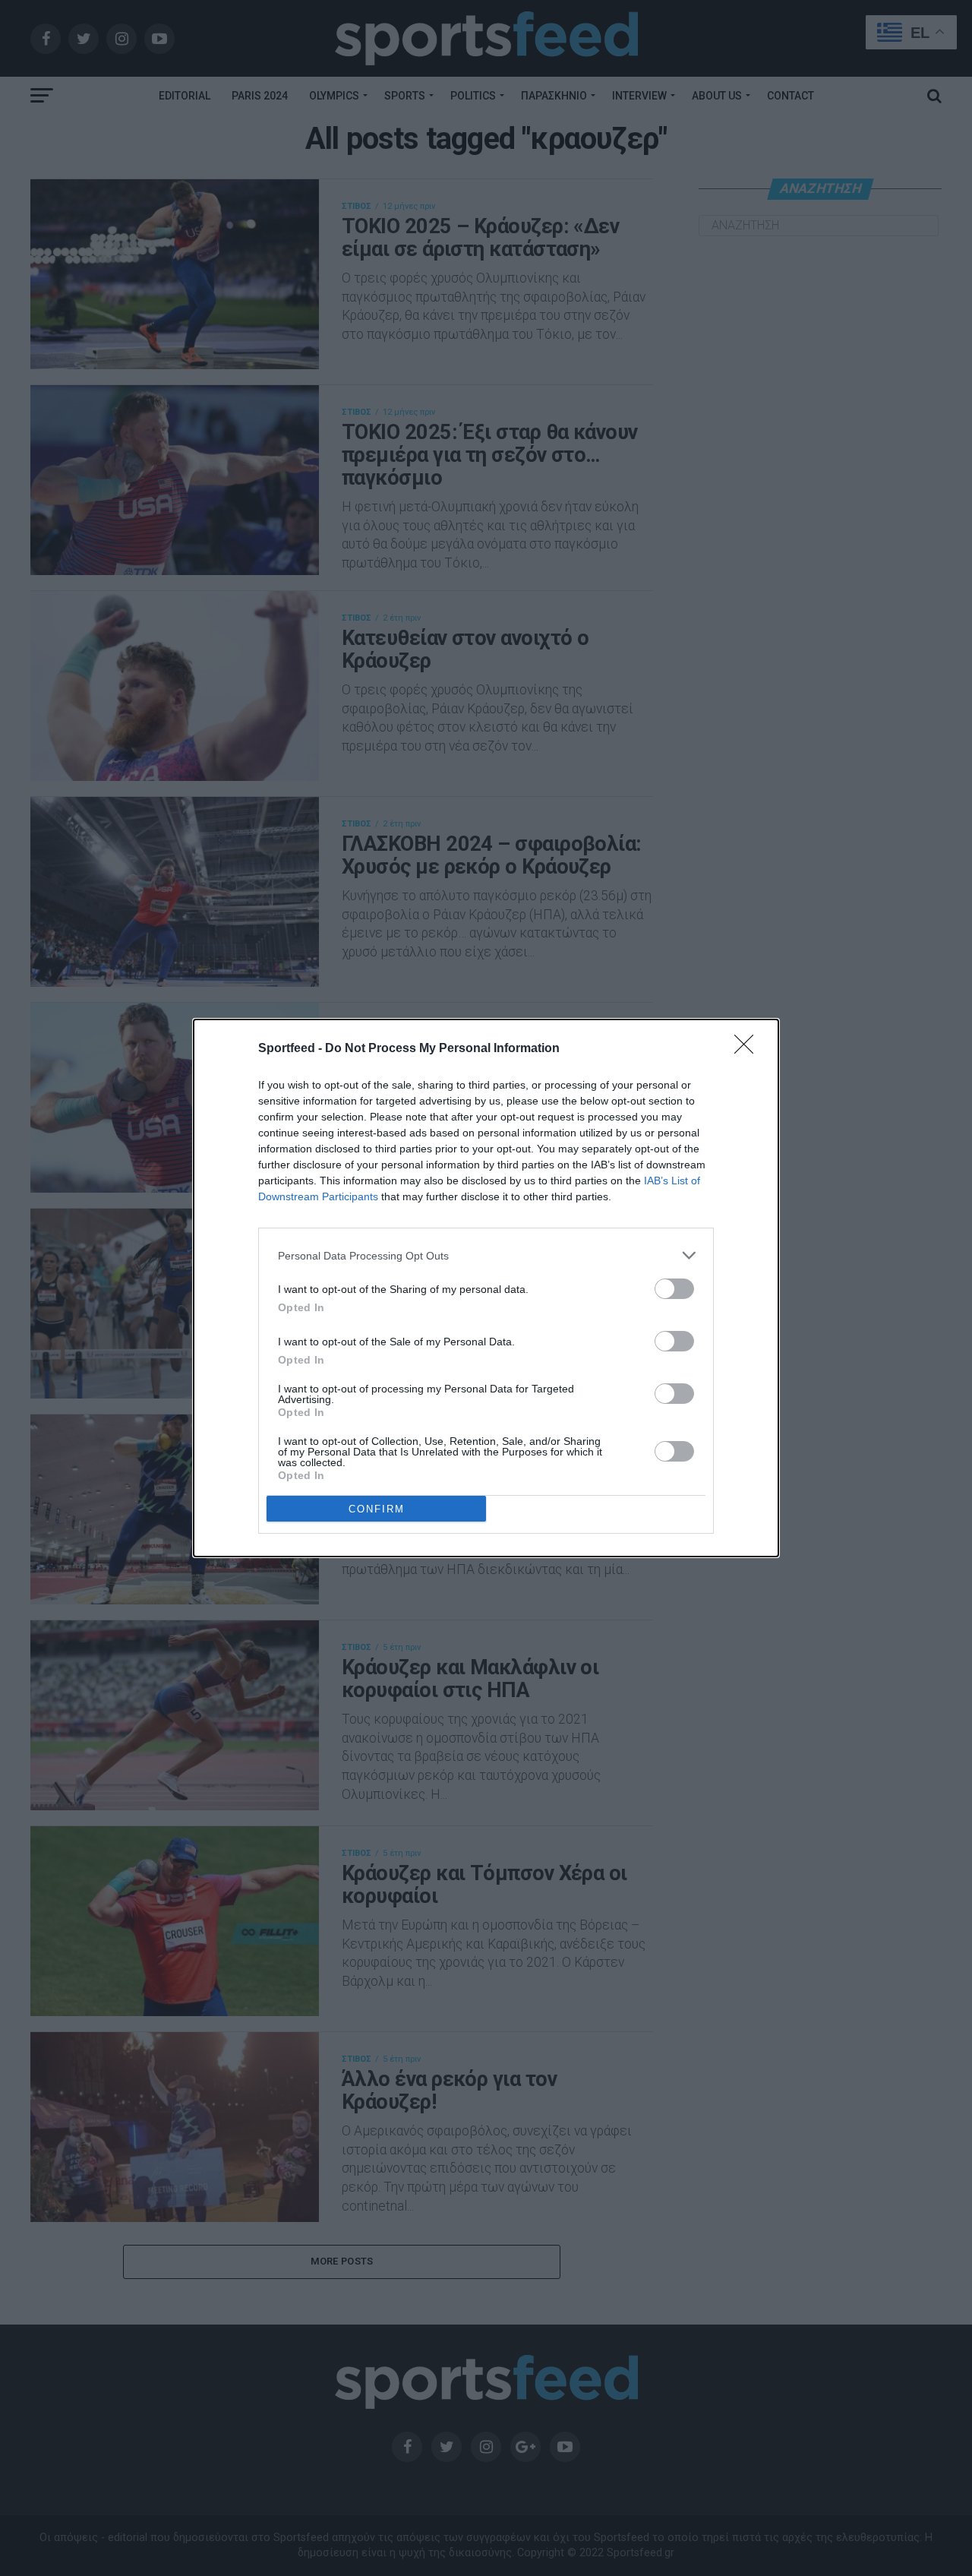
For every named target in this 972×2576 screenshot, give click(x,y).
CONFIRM (377, 1509)
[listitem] (486, 1255)
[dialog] (486, 1288)
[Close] (749, 1049)
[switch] (674, 1289)
